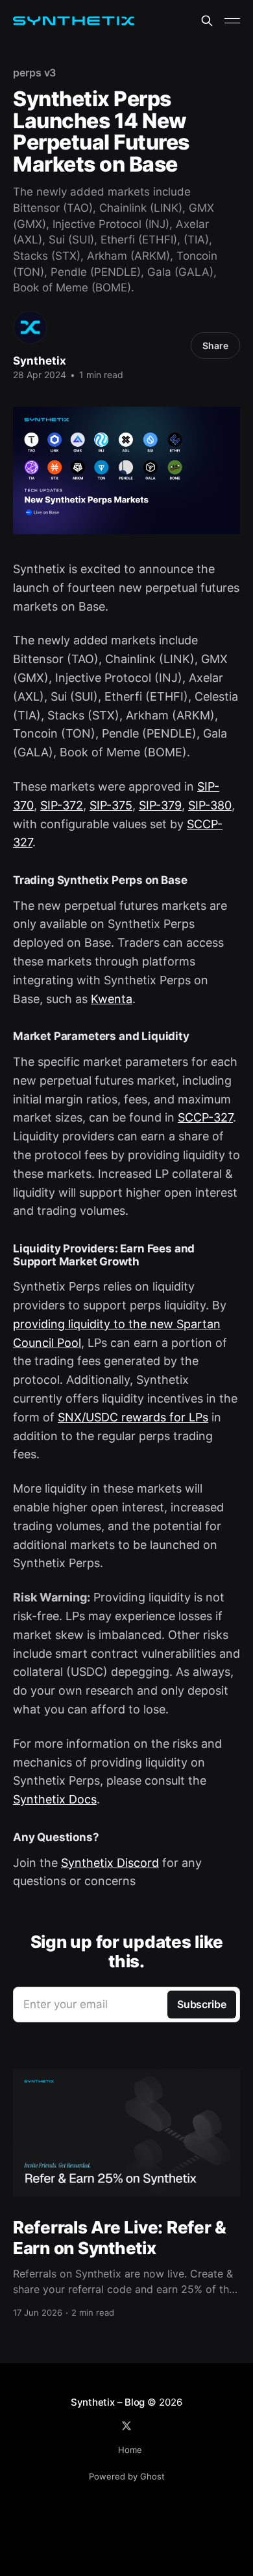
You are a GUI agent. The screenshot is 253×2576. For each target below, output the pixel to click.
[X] (126, 2426)
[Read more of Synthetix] (30, 327)
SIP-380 (210, 805)
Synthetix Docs (55, 1799)
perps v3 (34, 73)
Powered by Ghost (127, 2476)
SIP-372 (62, 805)
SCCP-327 (205, 1117)
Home (130, 2450)
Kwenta (112, 999)
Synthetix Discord (110, 1863)
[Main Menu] (232, 21)
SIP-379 (160, 805)
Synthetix (40, 361)
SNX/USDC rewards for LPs (133, 1417)
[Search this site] (207, 21)
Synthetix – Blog (108, 2402)
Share (215, 345)
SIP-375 (111, 805)
